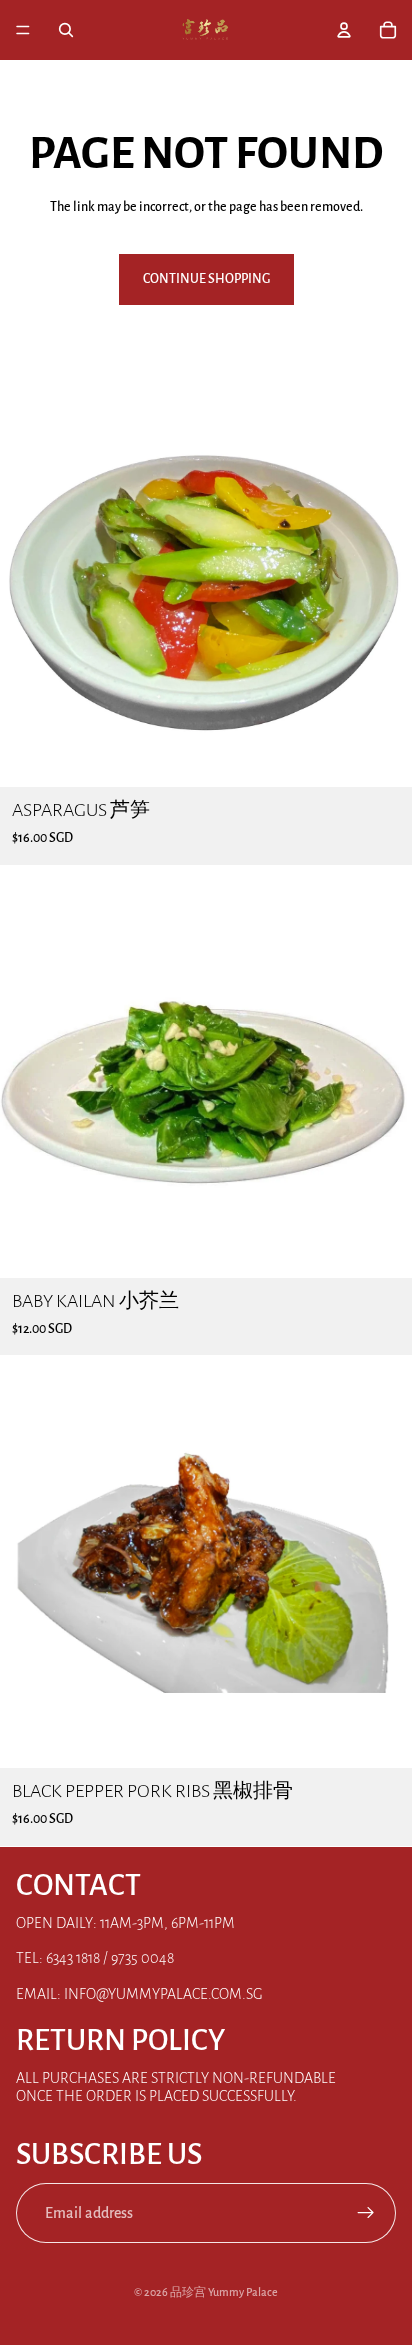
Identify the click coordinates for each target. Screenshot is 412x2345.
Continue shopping (206, 279)
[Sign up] (366, 2213)
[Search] (66, 30)
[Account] (344, 30)
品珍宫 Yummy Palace (224, 2292)
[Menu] (23, 30)
